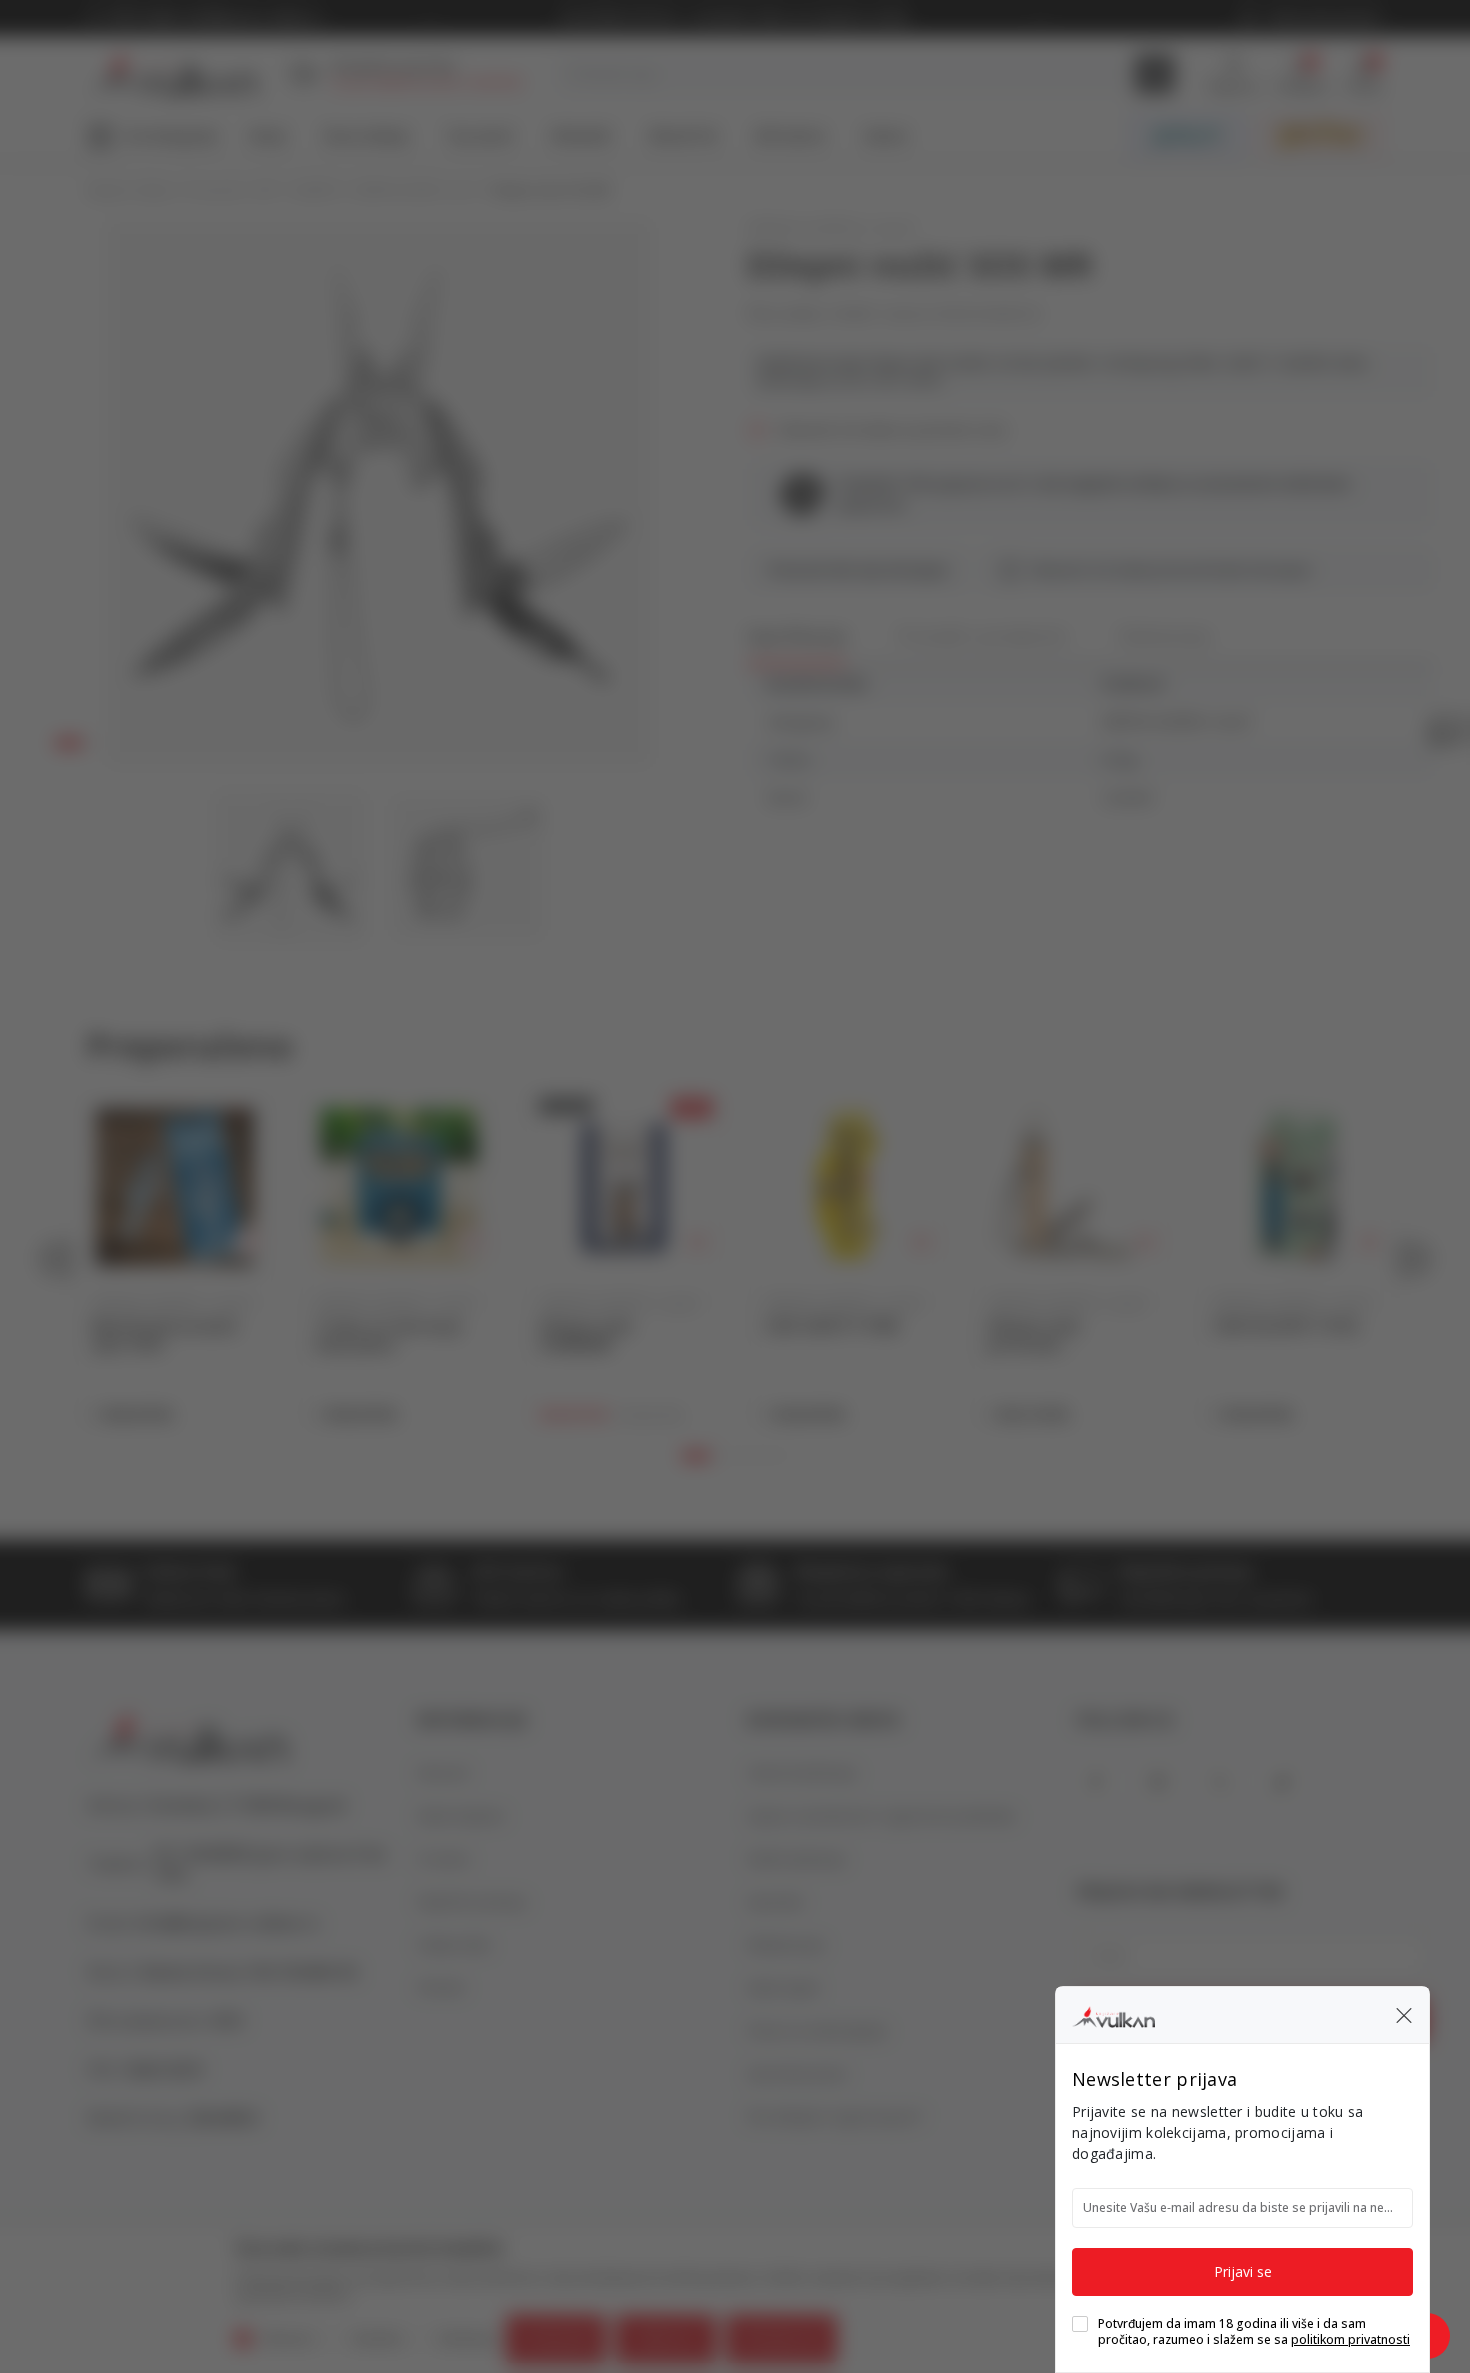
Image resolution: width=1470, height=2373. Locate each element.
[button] (1404, 2015)
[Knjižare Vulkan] (1113, 2014)
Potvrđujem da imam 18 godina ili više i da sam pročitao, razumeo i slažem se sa (1254, 2332)
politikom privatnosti (1350, 2339)
